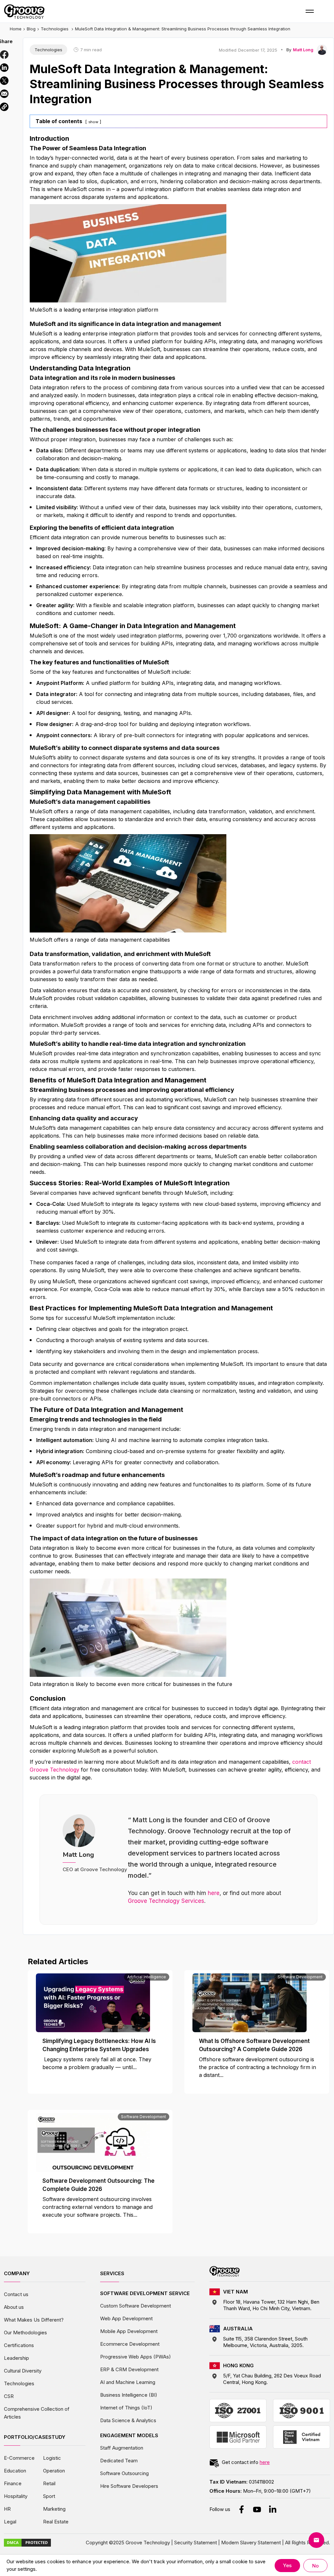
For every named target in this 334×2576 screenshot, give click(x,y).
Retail (49, 2483)
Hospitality (16, 2496)
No (315, 2566)
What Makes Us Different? (34, 2320)
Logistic (52, 2458)
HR (7, 2509)
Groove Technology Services (166, 1901)
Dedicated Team (119, 2461)
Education (15, 2471)
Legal (10, 2522)
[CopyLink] (4, 107)
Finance (13, 2483)
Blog (31, 29)
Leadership (16, 2358)
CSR (9, 2396)
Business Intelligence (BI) (129, 2395)
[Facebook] (4, 55)
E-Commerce (19, 2458)
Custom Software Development (136, 2306)
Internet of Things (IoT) (126, 2408)
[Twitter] (4, 81)
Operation (54, 2471)
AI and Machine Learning (128, 2382)
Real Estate (56, 2522)
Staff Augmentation (122, 2448)
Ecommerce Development (130, 2344)
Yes (287, 2565)
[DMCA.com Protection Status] (27, 2542)
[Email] (4, 94)
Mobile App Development (129, 2331)
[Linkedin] (4, 68)
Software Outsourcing (124, 2473)
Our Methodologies (25, 2333)
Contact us (16, 2294)
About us (14, 2307)
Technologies (55, 29)
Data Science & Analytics (128, 2420)
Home (16, 29)
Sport (49, 2496)
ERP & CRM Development (129, 2369)
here (214, 1893)
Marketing (54, 2509)
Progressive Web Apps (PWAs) (136, 2357)
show (93, 122)
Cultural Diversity (23, 2371)
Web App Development (126, 2318)
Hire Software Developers (129, 2486)
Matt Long (303, 50)
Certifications (19, 2345)
